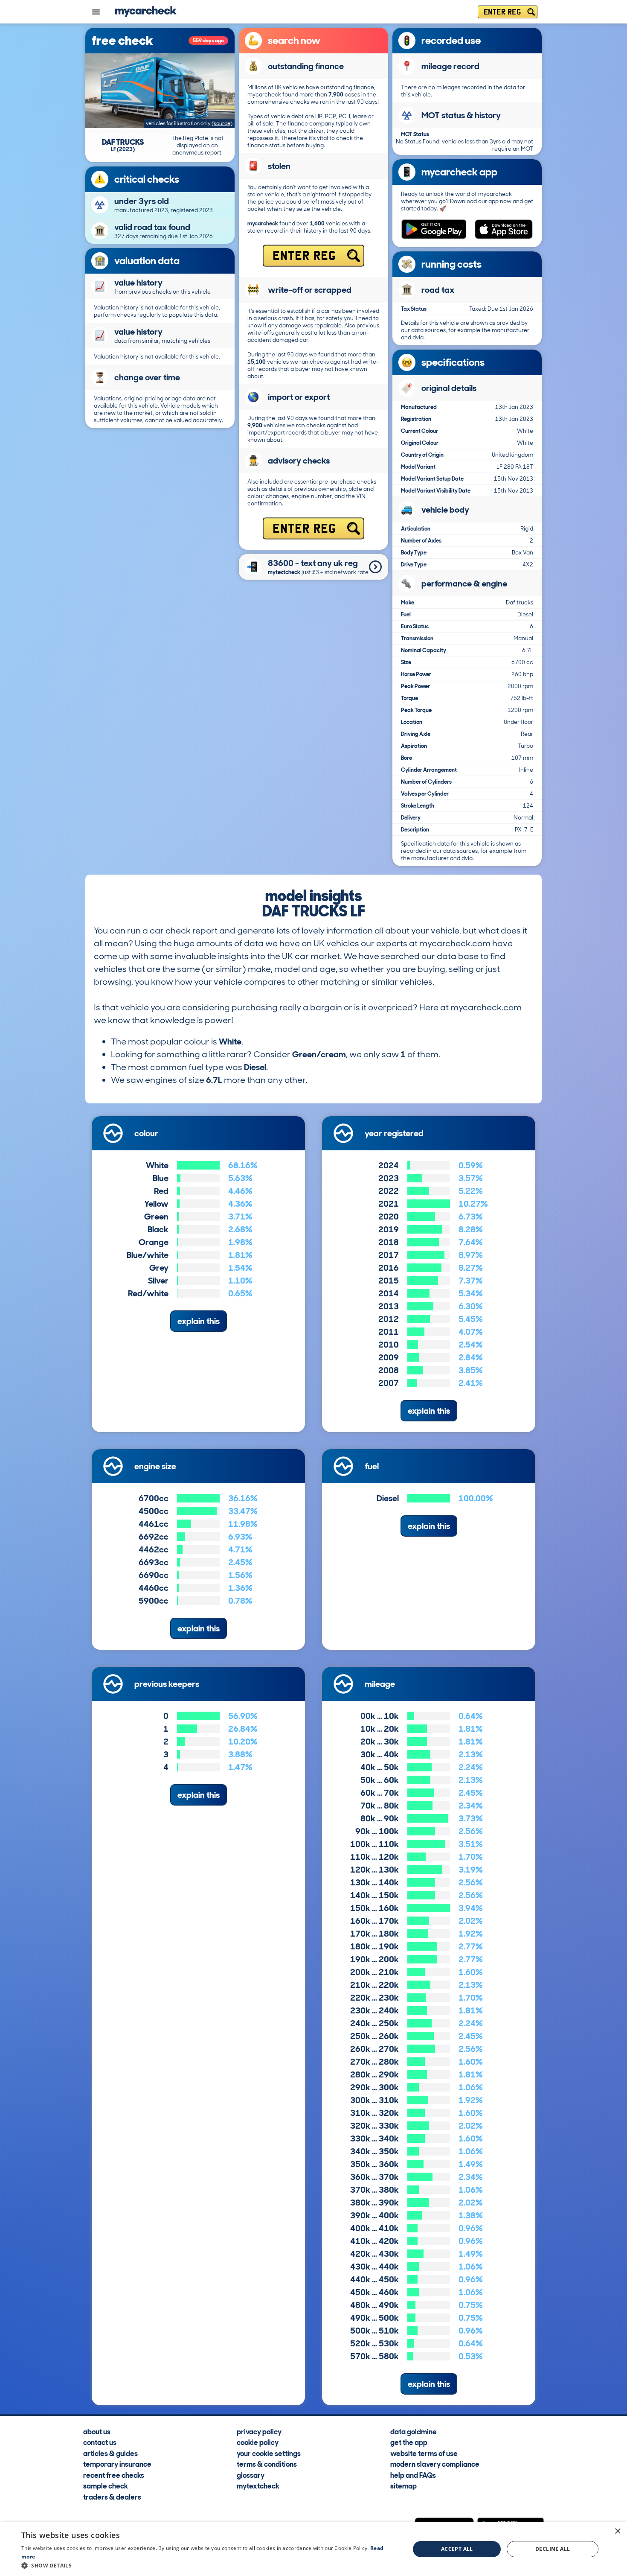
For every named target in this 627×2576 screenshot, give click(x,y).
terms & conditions (267, 2464)
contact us (100, 2442)
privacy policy (259, 2431)
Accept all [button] (457, 2549)
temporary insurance (117, 2464)
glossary (251, 2474)
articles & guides (110, 2453)
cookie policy (258, 2442)
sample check (106, 2486)
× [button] (617, 2531)
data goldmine (414, 2431)
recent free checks (114, 2474)
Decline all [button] (553, 2549)
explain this (199, 1321)
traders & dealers (112, 2496)
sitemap (403, 2486)
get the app (409, 2442)
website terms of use (424, 2453)
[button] (210, 2565)
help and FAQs (413, 2474)
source (222, 123)
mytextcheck (258, 2486)
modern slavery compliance (435, 2464)
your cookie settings (269, 2453)
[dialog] (313, 2549)
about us (97, 2431)
